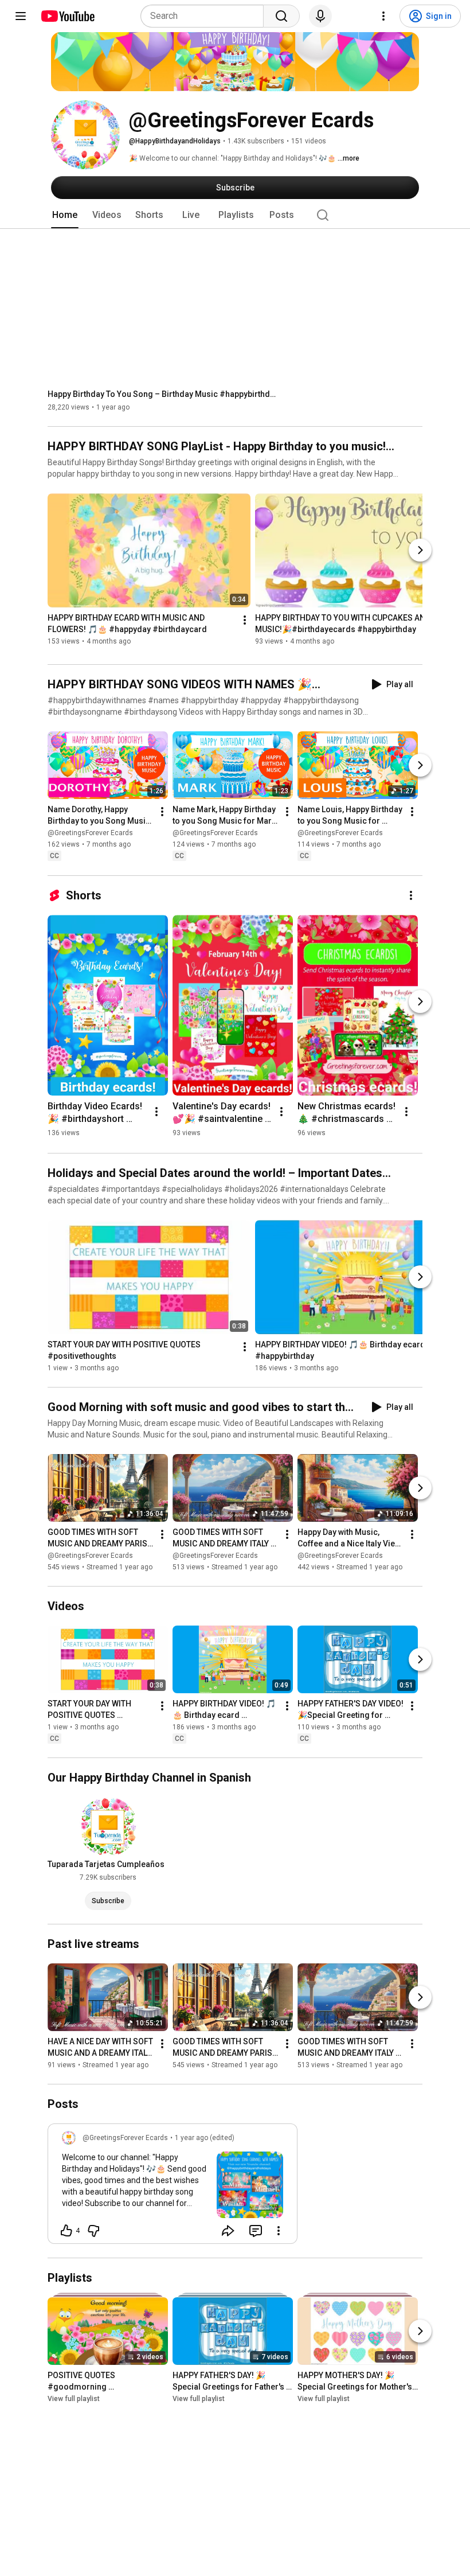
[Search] (281, 16)
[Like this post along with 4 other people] (66, 2231)
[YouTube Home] (67, 16)
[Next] (420, 550)
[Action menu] (279, 2231)
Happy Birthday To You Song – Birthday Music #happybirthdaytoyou (162, 394)
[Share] (228, 2231)
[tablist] (235, 215)
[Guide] (21, 16)
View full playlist (74, 2399)
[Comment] (256, 2231)
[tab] (65, 215)
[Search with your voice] (320, 16)
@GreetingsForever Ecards (90, 833)
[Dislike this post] (93, 2231)
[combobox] (205, 16)
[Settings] (383, 16)
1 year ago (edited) (205, 2138)
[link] (173, 2187)
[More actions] (245, 621)
